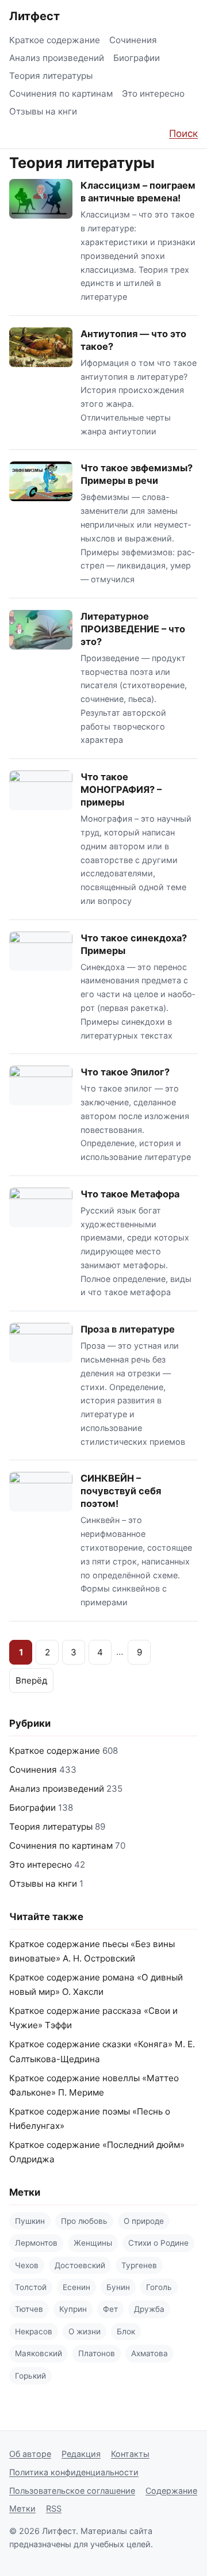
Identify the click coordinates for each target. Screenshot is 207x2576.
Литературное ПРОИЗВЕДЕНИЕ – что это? (133, 629)
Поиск (183, 133)
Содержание (171, 2491)
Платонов (97, 2353)
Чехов (27, 2265)
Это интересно (153, 94)
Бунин (118, 2287)
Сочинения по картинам (61, 94)
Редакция (81, 2454)
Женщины (93, 2243)
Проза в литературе (128, 1329)
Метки (22, 2508)
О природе (144, 2221)
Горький (30, 2376)
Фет (110, 2309)
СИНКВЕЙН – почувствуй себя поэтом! (121, 1491)
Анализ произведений (57, 58)
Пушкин (30, 2221)
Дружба (149, 2309)
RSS (54, 2508)
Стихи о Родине (158, 2243)
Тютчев (29, 2309)
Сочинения (133, 40)
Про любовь (84, 2221)
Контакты (130, 2454)
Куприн (73, 2309)
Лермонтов (36, 2243)
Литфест (34, 16)
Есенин (76, 2287)
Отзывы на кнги (43, 111)
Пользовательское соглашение (72, 2491)
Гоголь (159, 2287)
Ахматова (149, 2353)
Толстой (31, 2287)
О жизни (85, 2331)
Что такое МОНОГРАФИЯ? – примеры (121, 789)
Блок (126, 2331)
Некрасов (34, 2331)
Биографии (137, 58)
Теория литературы (51, 76)
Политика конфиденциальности (74, 2472)
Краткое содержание (55, 40)
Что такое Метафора (130, 1194)
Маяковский (39, 2353)
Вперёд (31, 1680)
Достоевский (80, 2265)
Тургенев (139, 2265)
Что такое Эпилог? (125, 1072)
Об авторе (30, 2454)
